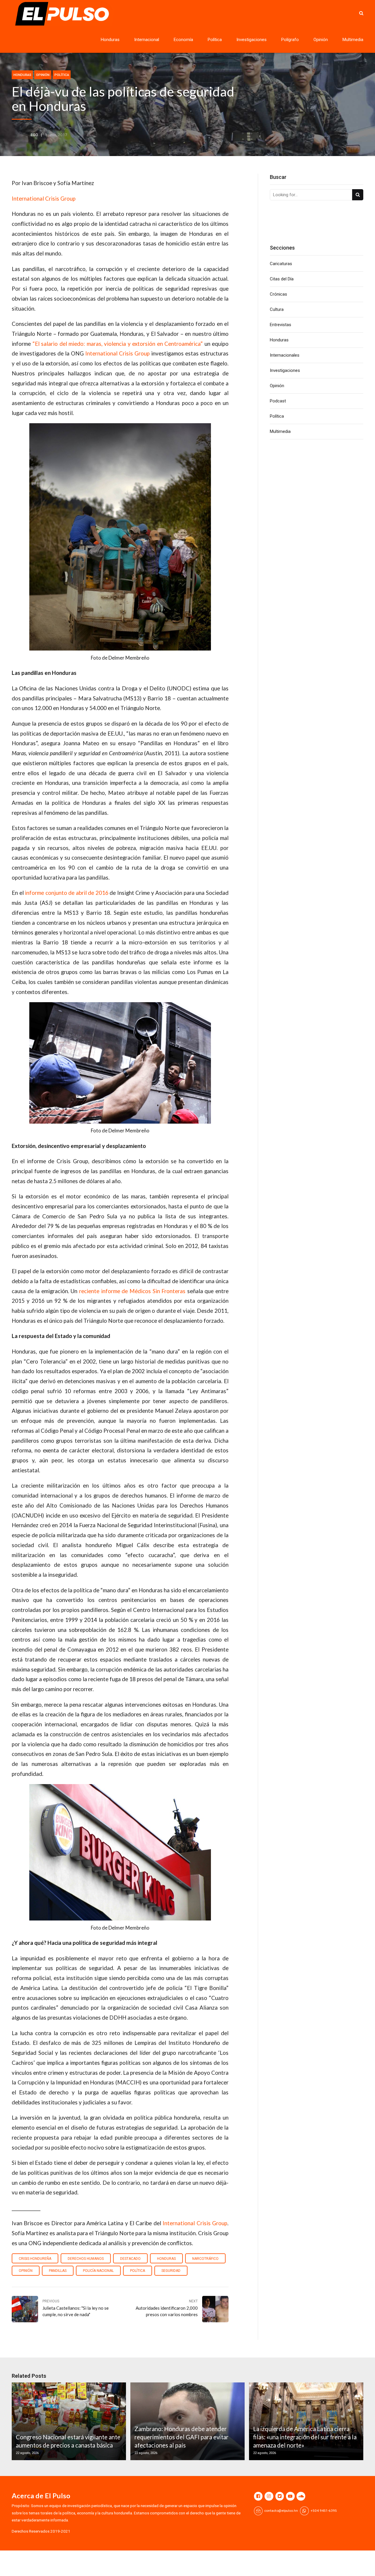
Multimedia (353, 40)
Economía (183, 40)
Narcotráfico (205, 2259)
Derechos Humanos (86, 2259)
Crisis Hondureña (35, 2259)
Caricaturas (281, 264)
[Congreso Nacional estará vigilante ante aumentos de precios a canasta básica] (68, 2421)
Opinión (321, 40)
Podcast (278, 401)
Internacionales (285, 355)
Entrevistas (281, 325)
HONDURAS (166, 2259)
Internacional (147, 40)
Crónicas (278, 294)
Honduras (110, 40)
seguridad (171, 2271)
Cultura (277, 309)
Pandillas (58, 2271)
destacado (130, 2259)
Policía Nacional (98, 2271)
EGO (34, 135)
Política (215, 40)
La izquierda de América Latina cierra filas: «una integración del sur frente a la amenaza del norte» (305, 2437)
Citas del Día (282, 279)
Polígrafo (290, 40)
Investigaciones (252, 40)
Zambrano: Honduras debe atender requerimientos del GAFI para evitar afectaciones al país (181, 2437)
